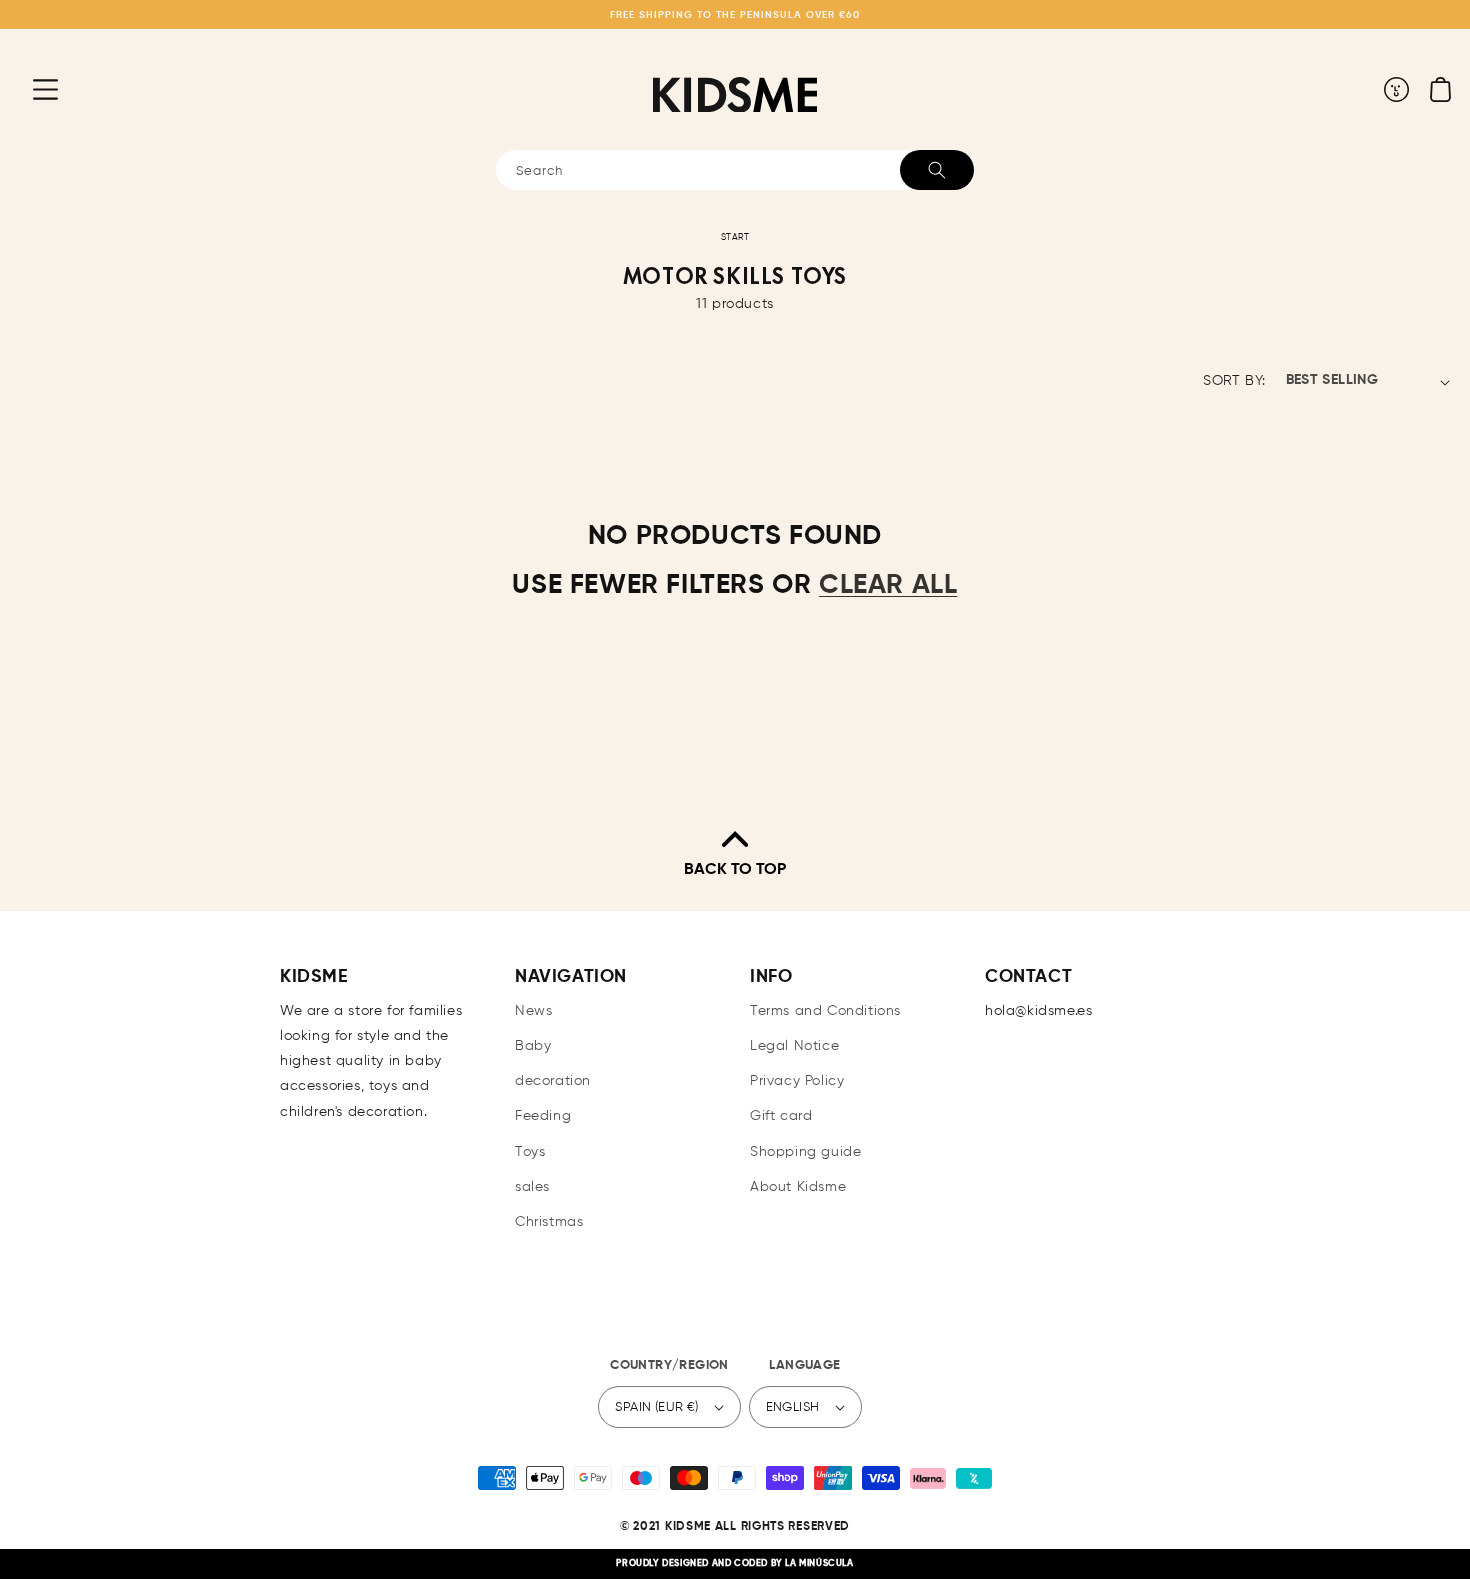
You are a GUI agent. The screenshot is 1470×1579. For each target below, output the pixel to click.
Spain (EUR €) (656, 1407)
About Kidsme (798, 1187)
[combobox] (735, 170)
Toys (530, 1152)
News (533, 1011)
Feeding (543, 1116)
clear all (888, 585)
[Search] (937, 170)
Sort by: (1234, 381)
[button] (30, 89)
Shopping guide (805, 1152)
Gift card (781, 1116)
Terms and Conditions (825, 1011)
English (793, 1407)
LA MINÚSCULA (819, 1563)
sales (532, 1187)
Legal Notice (794, 1046)
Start (735, 237)
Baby (533, 1046)
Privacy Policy (797, 1081)
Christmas (549, 1222)
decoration (553, 1081)
